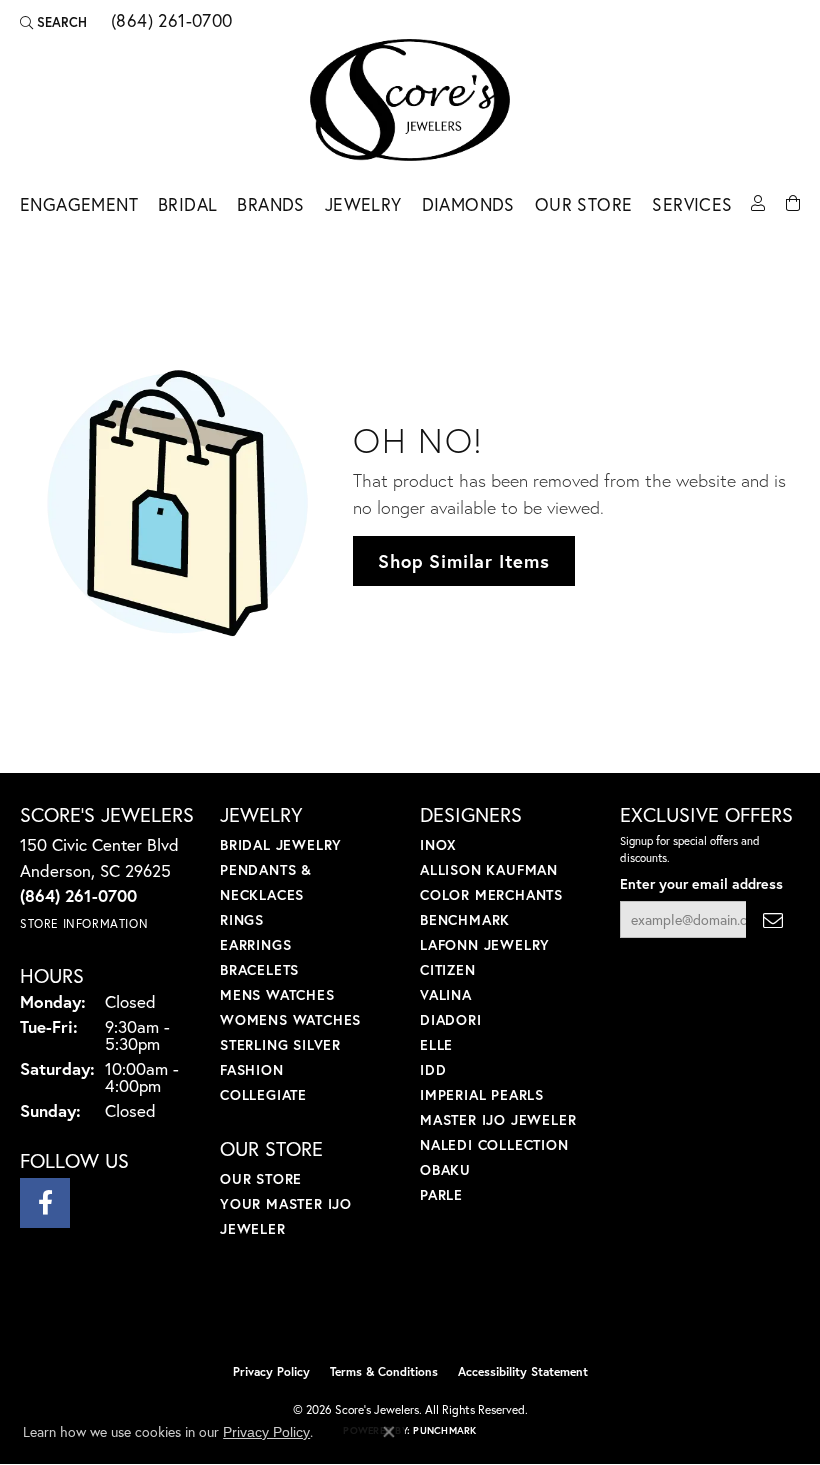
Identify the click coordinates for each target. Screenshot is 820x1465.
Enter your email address (701, 883)
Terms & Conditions (384, 1371)
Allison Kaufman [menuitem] (489, 869)
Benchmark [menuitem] (465, 919)
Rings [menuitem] (242, 919)
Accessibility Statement (523, 1371)
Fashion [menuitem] (252, 1069)
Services (692, 204)
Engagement (79, 204)
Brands (270, 204)
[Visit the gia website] (442, 1311)
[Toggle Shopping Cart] (793, 201)
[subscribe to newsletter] (773, 919)
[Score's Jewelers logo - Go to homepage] (410, 100)
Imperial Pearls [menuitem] (482, 1094)
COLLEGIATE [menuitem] (263, 1094)
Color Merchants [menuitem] (491, 894)
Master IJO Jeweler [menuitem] (498, 1119)
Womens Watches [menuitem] (290, 1019)
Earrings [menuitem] (255, 944)
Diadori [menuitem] (451, 1019)
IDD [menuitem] (433, 1069)
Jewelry (363, 204)
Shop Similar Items (463, 561)
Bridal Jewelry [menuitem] (281, 844)
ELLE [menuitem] (436, 1044)
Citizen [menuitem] (448, 969)
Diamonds (468, 204)
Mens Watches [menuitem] (277, 994)
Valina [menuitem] (446, 994)
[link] (170, 22)
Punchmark (444, 1430)
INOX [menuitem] (438, 844)
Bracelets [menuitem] (259, 969)
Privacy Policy (271, 1371)
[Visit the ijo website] (376, 1311)
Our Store (584, 204)
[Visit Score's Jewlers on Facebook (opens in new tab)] (45, 1203)
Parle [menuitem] (441, 1194)
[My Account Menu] (758, 201)
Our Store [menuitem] (261, 1178)
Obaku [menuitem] (445, 1169)
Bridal (187, 204)
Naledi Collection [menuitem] (494, 1144)
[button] (53, 22)
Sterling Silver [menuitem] (280, 1044)
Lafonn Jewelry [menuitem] (485, 944)
